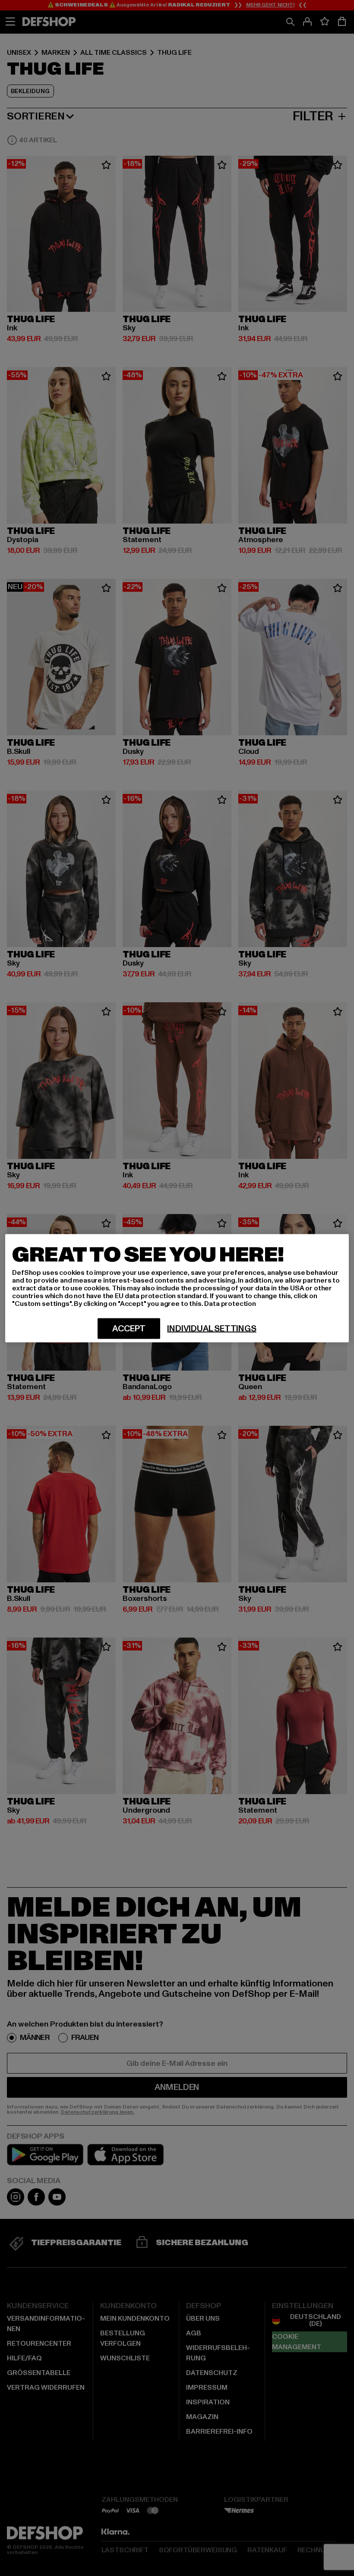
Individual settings (212, 1328)
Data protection (230, 1303)
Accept (129, 1328)
